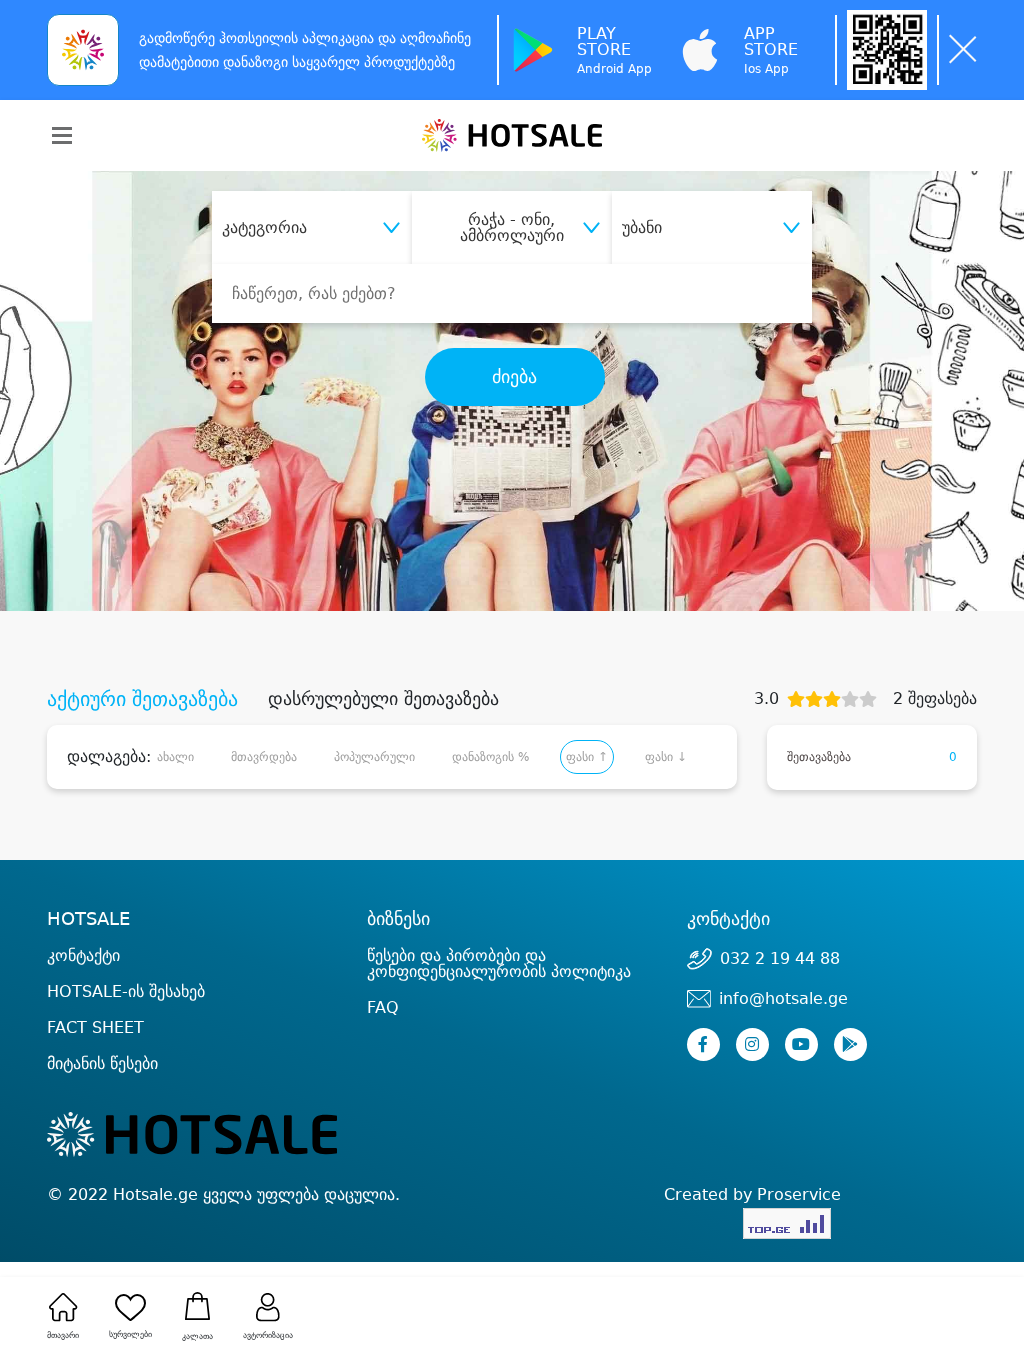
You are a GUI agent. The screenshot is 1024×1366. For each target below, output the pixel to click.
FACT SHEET (95, 1027)
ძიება (514, 377)
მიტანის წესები (102, 1063)
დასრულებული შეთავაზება (383, 699)
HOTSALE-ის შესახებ (126, 991)
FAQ (383, 1007)
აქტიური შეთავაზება (142, 699)
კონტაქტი (83, 956)
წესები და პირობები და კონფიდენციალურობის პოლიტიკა (499, 963)
